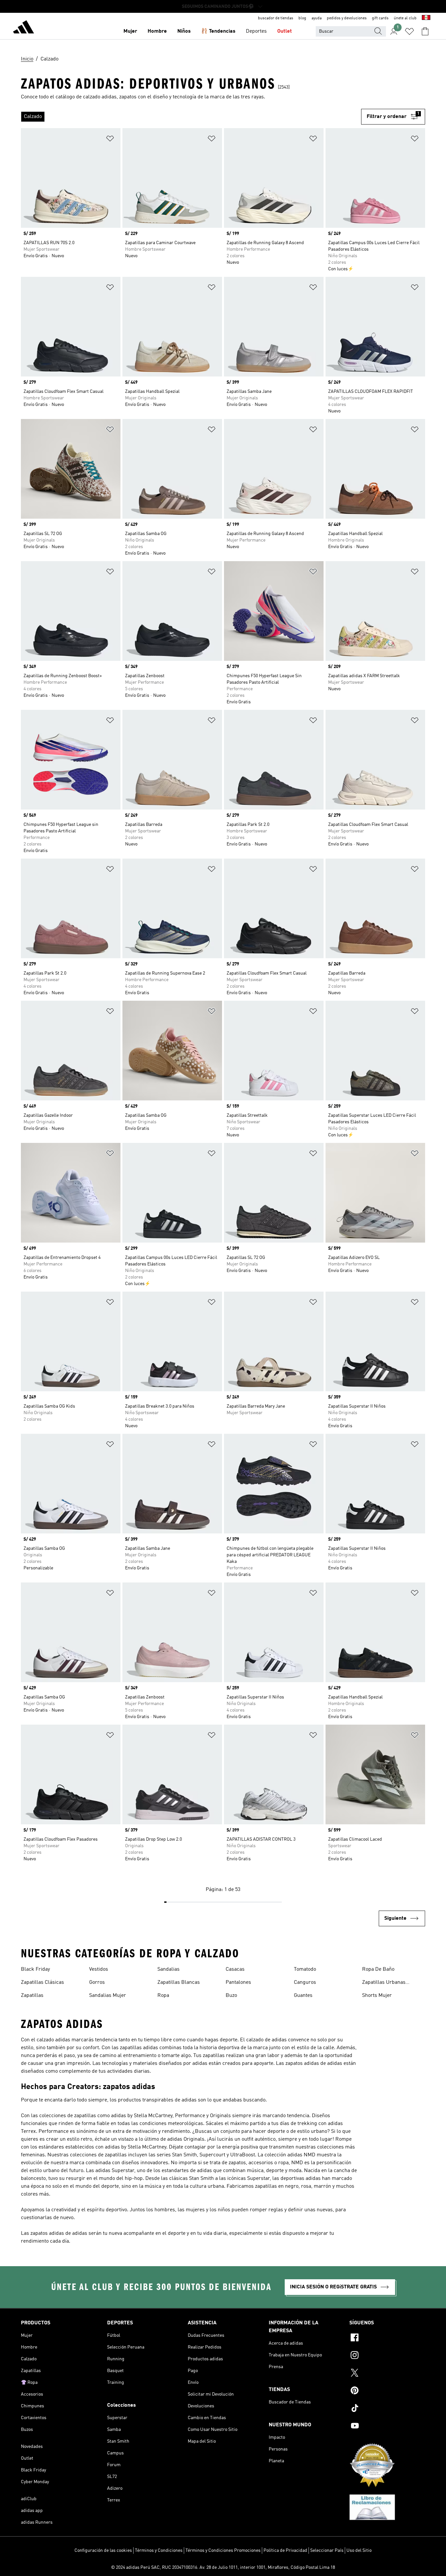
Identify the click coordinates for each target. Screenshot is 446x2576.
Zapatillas (32, 1996)
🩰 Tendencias (218, 31)
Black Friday (35, 1969)
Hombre (157, 31)
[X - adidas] (387, 2374)
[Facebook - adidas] (387, 2338)
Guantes (303, 1996)
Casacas (235, 1969)
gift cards (380, 18)
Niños (184, 31)
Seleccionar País (327, 2551)
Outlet (285, 31)
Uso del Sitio (359, 2551)
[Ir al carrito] (425, 31)
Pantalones (238, 1982)
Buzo (231, 1996)
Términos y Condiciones (159, 2551)
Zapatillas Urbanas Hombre (384, 1983)
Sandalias (168, 1969)
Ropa (163, 1996)
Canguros (305, 1982)
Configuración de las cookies (103, 2551)
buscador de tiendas (276, 18)
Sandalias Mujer (108, 1996)
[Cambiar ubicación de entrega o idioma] (426, 18)
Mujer (130, 31)
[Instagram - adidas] (387, 2356)
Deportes (256, 31)
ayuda (317, 18)
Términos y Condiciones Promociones (223, 2551)
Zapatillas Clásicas (42, 1982)
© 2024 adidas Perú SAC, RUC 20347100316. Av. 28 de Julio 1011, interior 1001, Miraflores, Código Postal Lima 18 (223, 2568)
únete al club (405, 18)
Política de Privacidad (285, 2551)
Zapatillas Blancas (179, 1982)
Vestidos (99, 1969)
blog (302, 18)
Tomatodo (305, 1969)
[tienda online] (24, 28)
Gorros (97, 1982)
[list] (191, 117)
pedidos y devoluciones (347, 18)
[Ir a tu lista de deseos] (409, 31)
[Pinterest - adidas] (387, 2391)
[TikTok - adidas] (387, 2409)
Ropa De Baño (378, 1969)
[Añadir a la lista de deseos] (110, 140)
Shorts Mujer (377, 1996)
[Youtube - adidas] (387, 2427)
